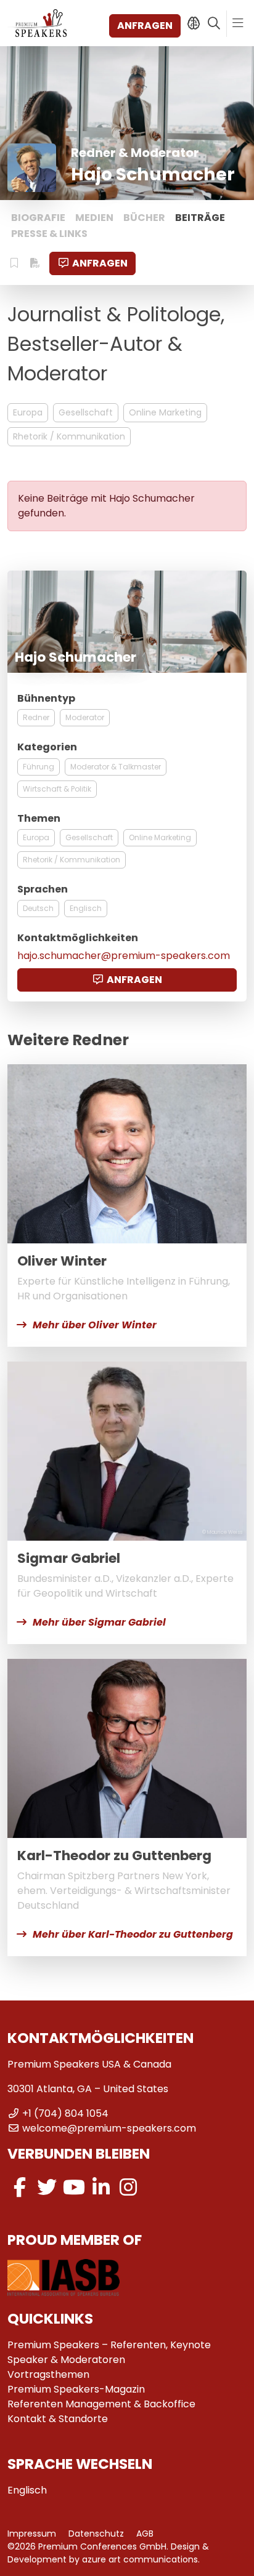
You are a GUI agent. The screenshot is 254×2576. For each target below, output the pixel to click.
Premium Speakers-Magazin (76, 2389)
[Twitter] (47, 2187)
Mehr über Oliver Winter (95, 1325)
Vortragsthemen (48, 2374)
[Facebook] (20, 2187)
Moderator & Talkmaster (116, 767)
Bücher (144, 218)
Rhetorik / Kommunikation (69, 436)
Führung (39, 767)
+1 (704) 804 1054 (65, 2113)
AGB (145, 2534)
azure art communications (140, 2559)
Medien (94, 218)
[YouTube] (74, 2187)
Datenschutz (96, 2534)
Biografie (38, 218)
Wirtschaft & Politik (57, 789)
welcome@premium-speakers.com (109, 2128)
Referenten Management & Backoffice (101, 2404)
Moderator (85, 717)
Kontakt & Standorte (58, 2419)
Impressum (32, 2534)
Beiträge (200, 218)
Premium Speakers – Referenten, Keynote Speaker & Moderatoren (109, 2352)
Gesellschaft (86, 412)
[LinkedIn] (101, 2187)
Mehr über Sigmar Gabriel (99, 1622)
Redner (36, 717)
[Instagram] (128, 2187)
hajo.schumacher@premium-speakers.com (124, 956)
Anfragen (145, 26)
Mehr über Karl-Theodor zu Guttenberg (133, 1934)
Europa (28, 412)
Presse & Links (49, 234)
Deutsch (38, 908)
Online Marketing (165, 412)
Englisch (86, 908)
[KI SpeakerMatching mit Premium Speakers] (193, 23)
